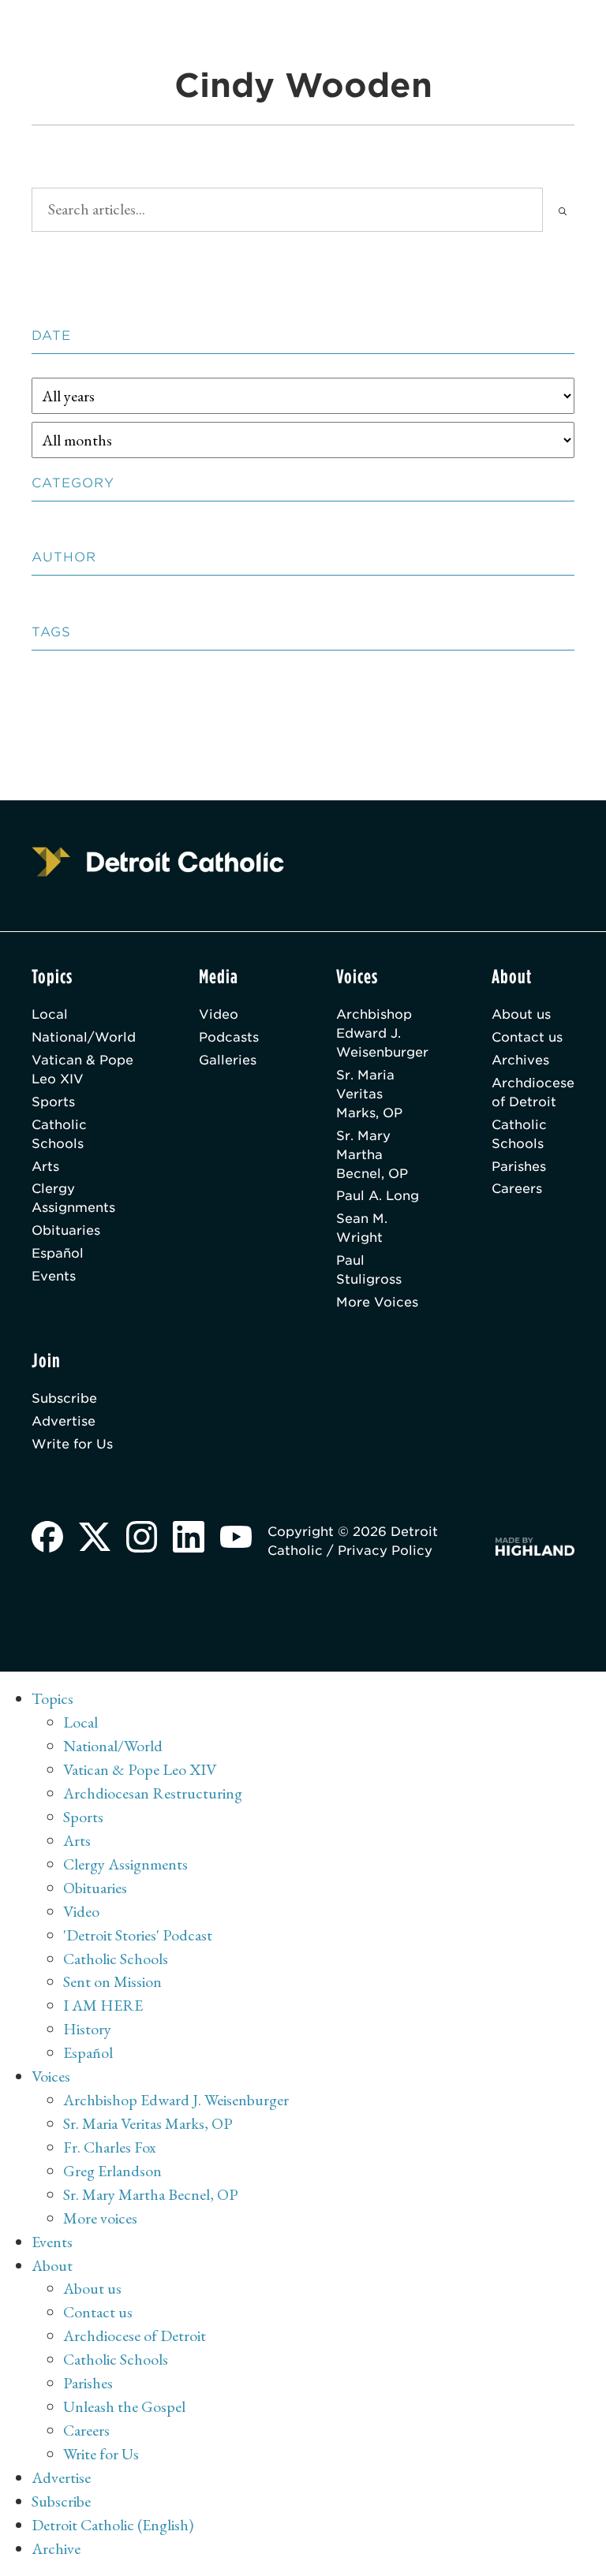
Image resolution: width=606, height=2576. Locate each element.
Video (219, 1014)
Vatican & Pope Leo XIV (82, 1070)
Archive (56, 2548)
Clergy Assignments (73, 1198)
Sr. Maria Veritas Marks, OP (369, 1094)
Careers (517, 1189)
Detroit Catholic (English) (112, 2525)
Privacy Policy (385, 1551)
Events (54, 1276)
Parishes (519, 1167)
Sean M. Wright (362, 1228)
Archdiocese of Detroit (533, 1092)
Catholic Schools (59, 1134)
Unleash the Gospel (124, 2406)
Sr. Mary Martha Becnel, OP (372, 1155)
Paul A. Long (378, 1196)
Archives (520, 1060)
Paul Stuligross (369, 1270)
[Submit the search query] (563, 210)
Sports (53, 1102)
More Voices (377, 1302)
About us (521, 1014)
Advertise (64, 1421)
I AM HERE (103, 2005)
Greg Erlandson (112, 2171)
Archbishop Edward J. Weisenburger (382, 1033)
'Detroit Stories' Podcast (138, 1935)
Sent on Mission (112, 1981)
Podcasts (229, 1037)
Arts (45, 1167)
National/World (84, 1037)
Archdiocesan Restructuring (153, 1793)
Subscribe (64, 1398)
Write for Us (72, 1444)
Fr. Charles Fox (110, 2147)
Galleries (228, 1060)
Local (50, 1014)
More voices (100, 2218)
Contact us (527, 1037)
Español (58, 1253)
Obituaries (66, 1230)
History (87, 2029)
